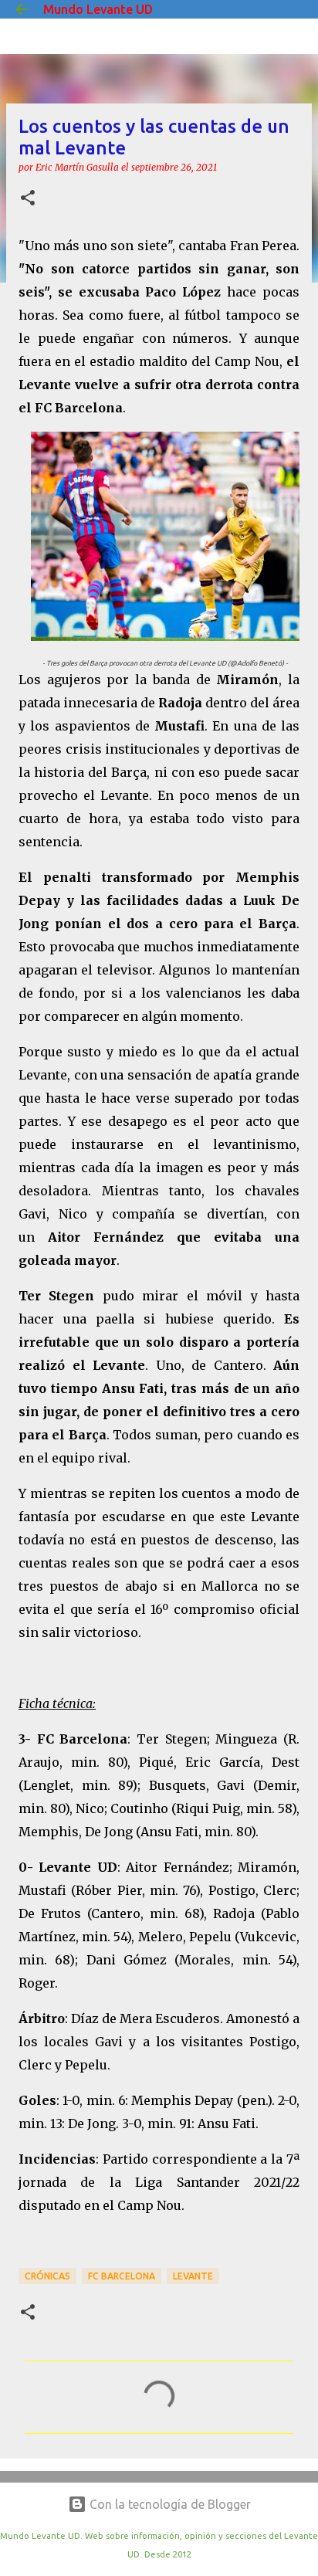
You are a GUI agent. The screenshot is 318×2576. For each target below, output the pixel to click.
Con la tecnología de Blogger (169, 2504)
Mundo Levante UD (98, 9)
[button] (28, 199)
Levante (193, 2276)
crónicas (47, 2276)
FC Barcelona (122, 2276)
